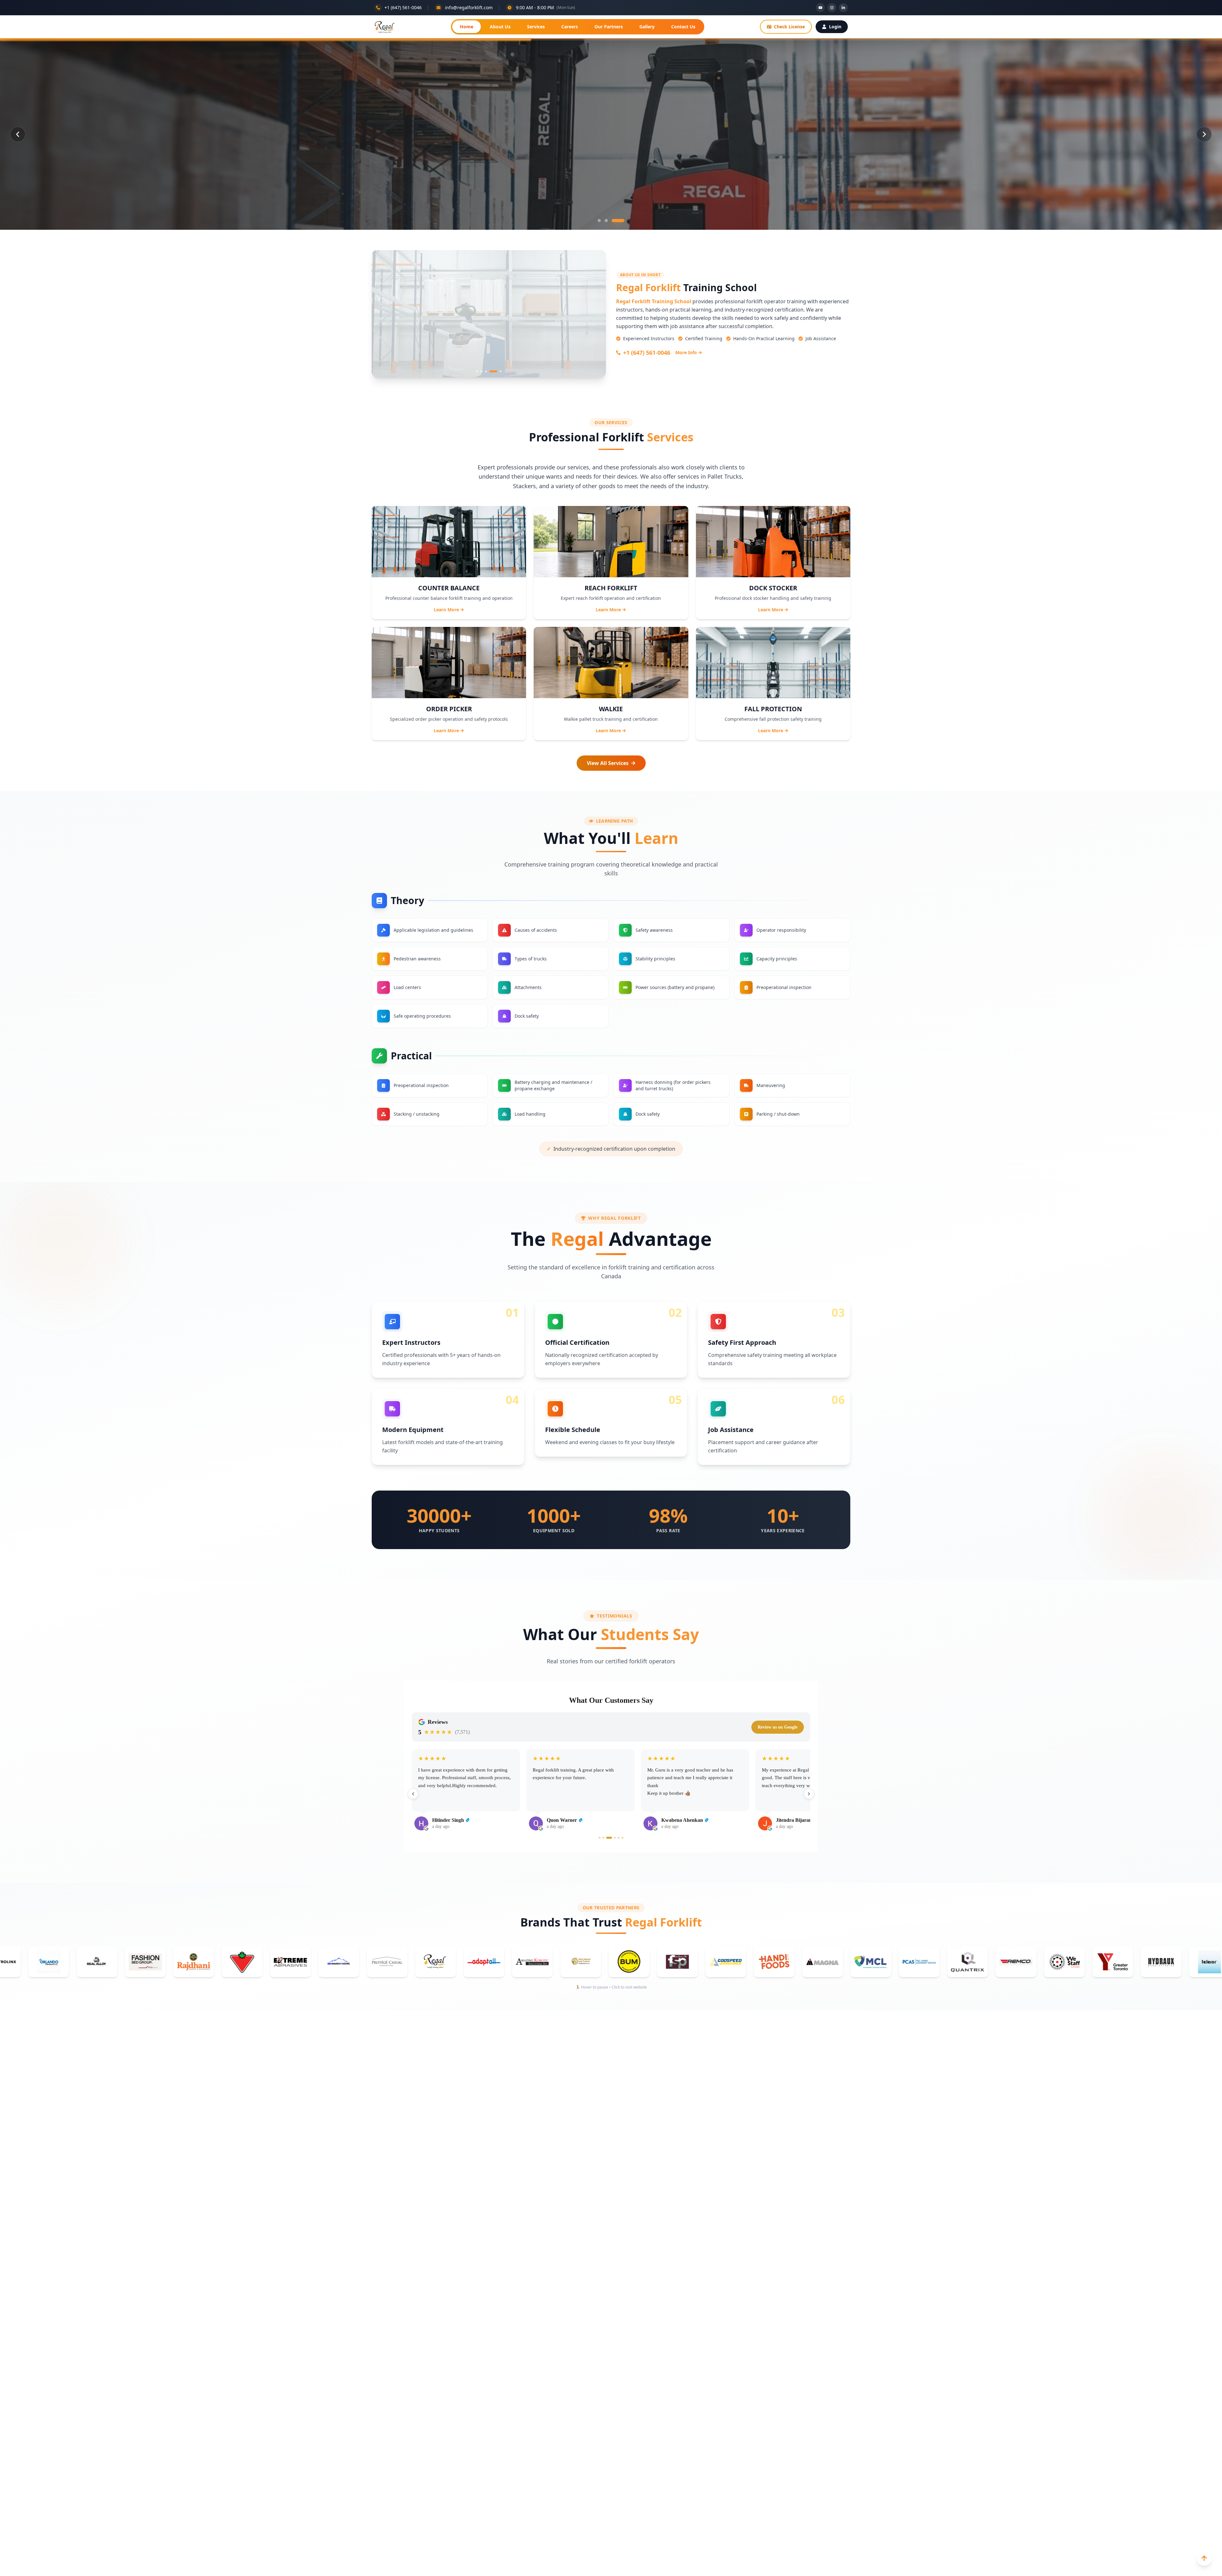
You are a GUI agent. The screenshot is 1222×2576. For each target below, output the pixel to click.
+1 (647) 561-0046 (647, 353)
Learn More (446, 610)
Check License (789, 27)
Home (467, 27)
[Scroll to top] (1204, 2558)
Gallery (647, 27)
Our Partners (609, 27)
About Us (500, 27)
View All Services (608, 763)
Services (536, 27)
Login (835, 27)
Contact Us (683, 27)
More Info (686, 352)
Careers (570, 27)
